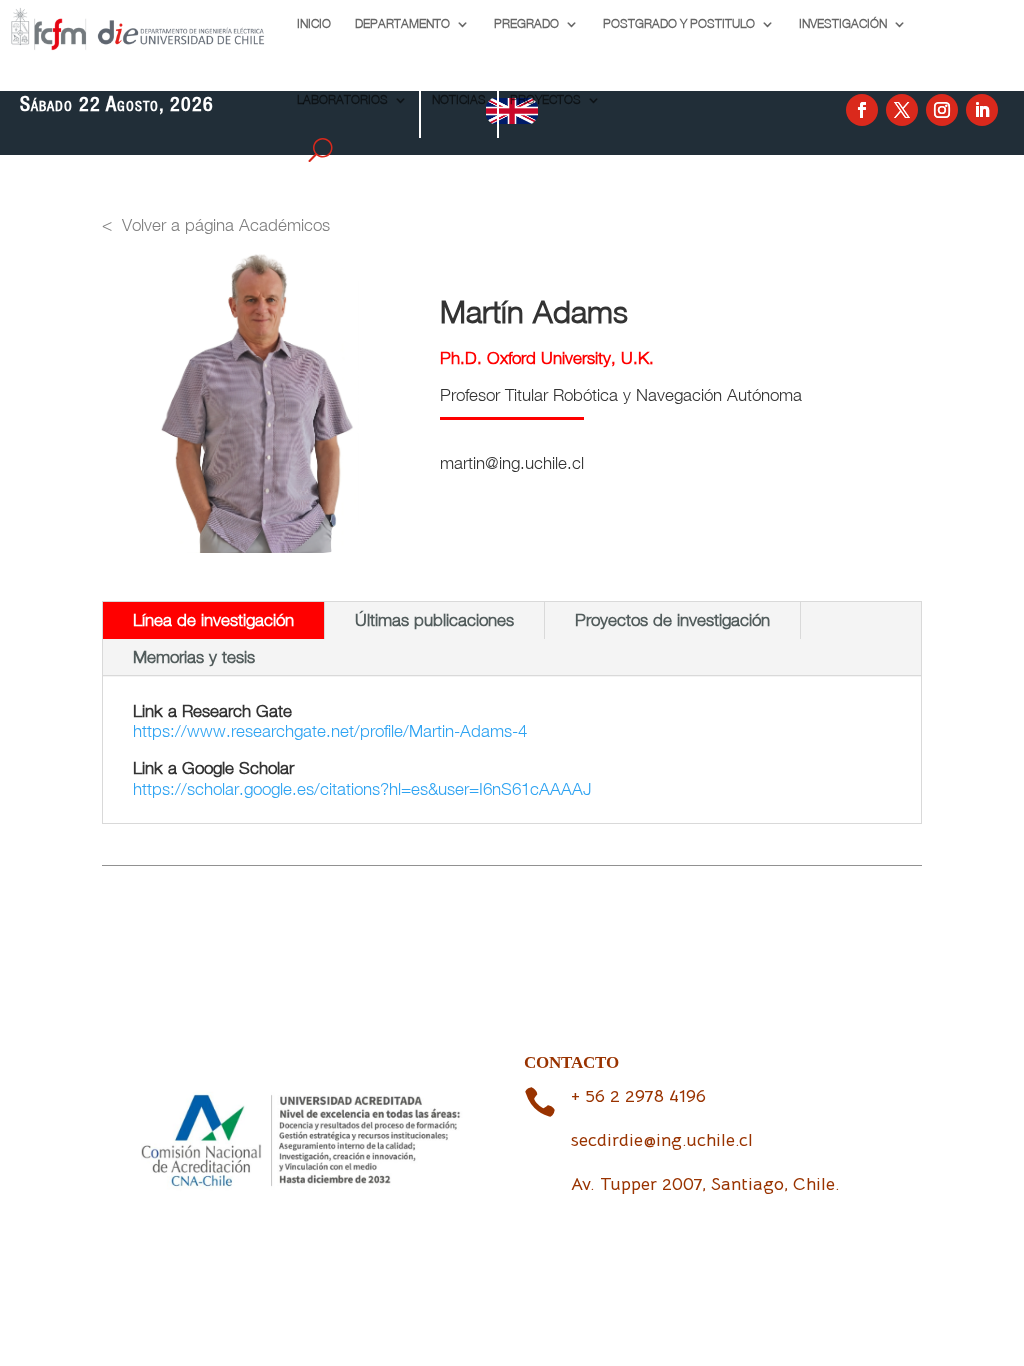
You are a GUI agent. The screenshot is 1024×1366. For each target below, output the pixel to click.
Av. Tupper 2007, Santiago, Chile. (705, 1184)
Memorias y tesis (194, 657)
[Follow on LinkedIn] (982, 110)
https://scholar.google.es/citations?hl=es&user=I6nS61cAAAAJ (362, 789)
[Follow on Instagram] (942, 110)
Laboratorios (342, 99)
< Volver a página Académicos (216, 225)
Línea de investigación (213, 620)
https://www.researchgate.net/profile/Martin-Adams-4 (330, 731)
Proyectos (545, 99)
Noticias (459, 99)
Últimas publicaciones (434, 620)
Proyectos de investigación (672, 620)
